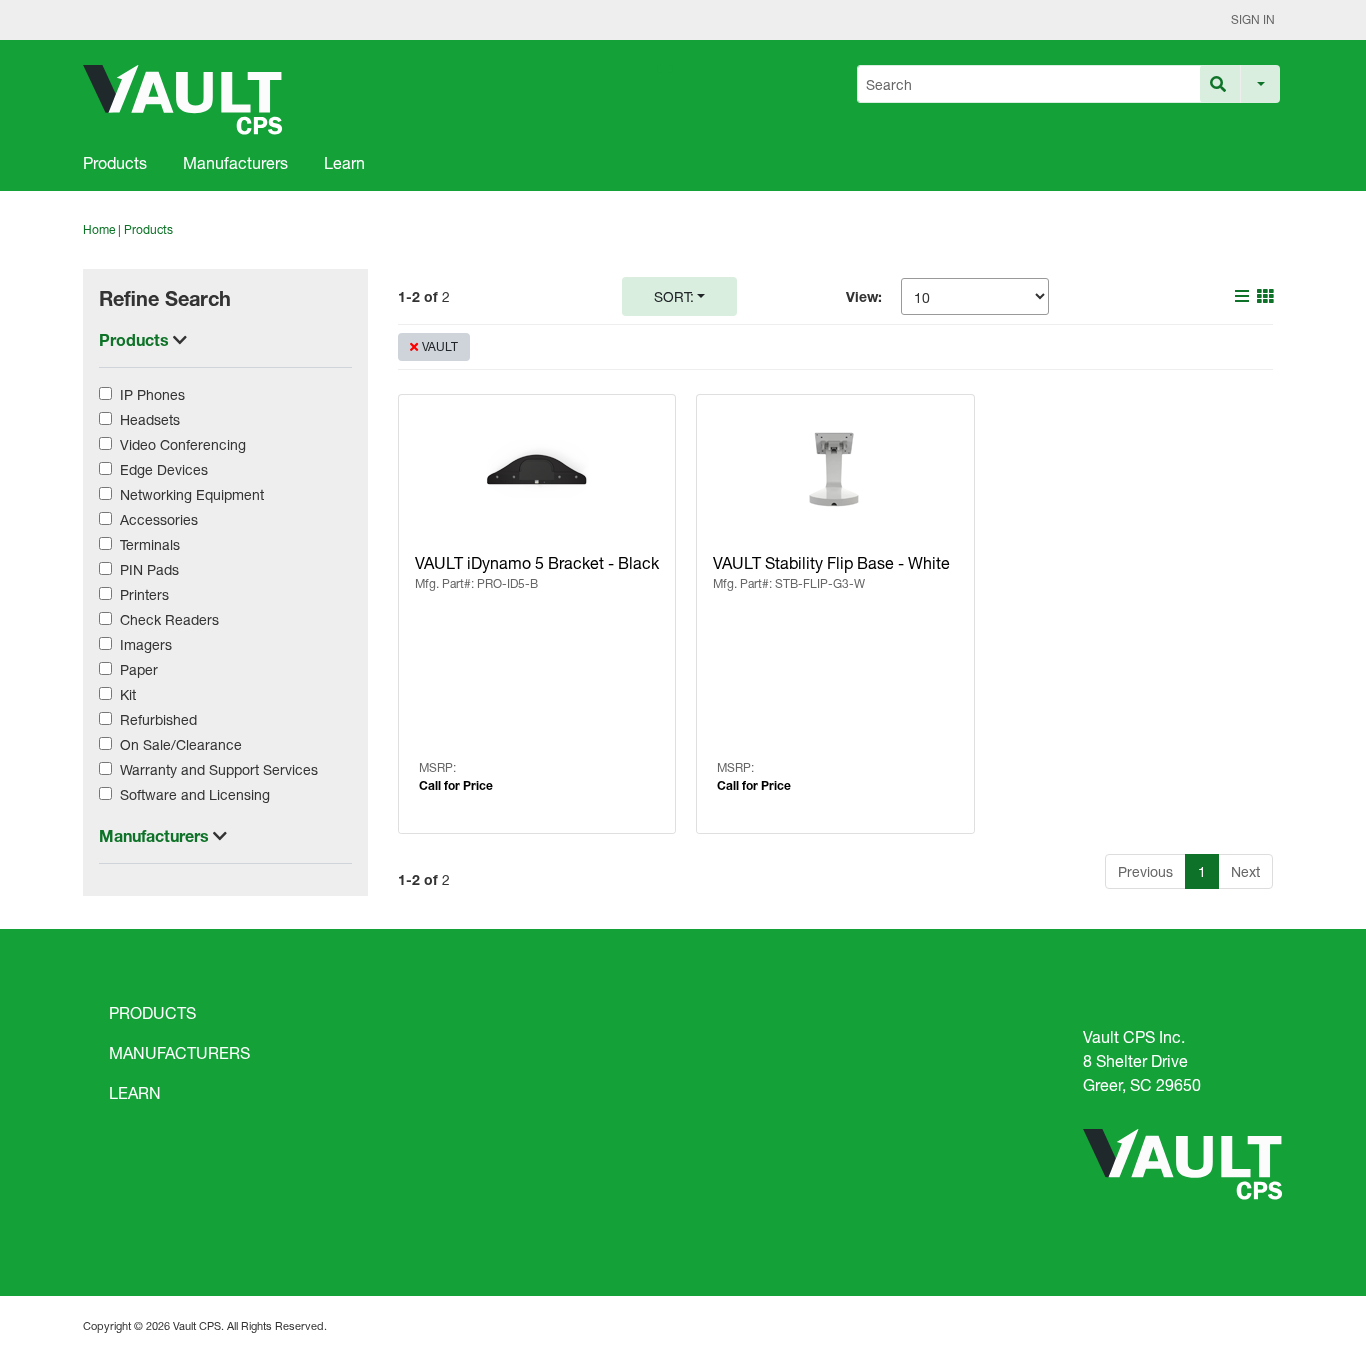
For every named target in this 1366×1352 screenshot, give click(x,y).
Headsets (150, 419)
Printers (144, 594)
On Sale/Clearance (181, 744)
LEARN (135, 1092)
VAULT (440, 346)
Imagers (146, 644)
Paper (139, 669)
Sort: (674, 296)
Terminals (150, 544)
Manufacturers (235, 162)
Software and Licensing (195, 794)
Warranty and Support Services (219, 769)
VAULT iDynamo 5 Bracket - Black (537, 562)
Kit (128, 694)
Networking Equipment (192, 494)
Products (115, 162)
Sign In (1253, 19)
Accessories (159, 519)
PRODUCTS (152, 1012)
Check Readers (169, 619)
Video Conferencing (183, 444)
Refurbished (158, 719)
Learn (344, 162)
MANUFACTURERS (179, 1052)
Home (99, 229)
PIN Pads (149, 569)
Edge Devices (164, 469)
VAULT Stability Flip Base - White (831, 562)
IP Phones (152, 394)
